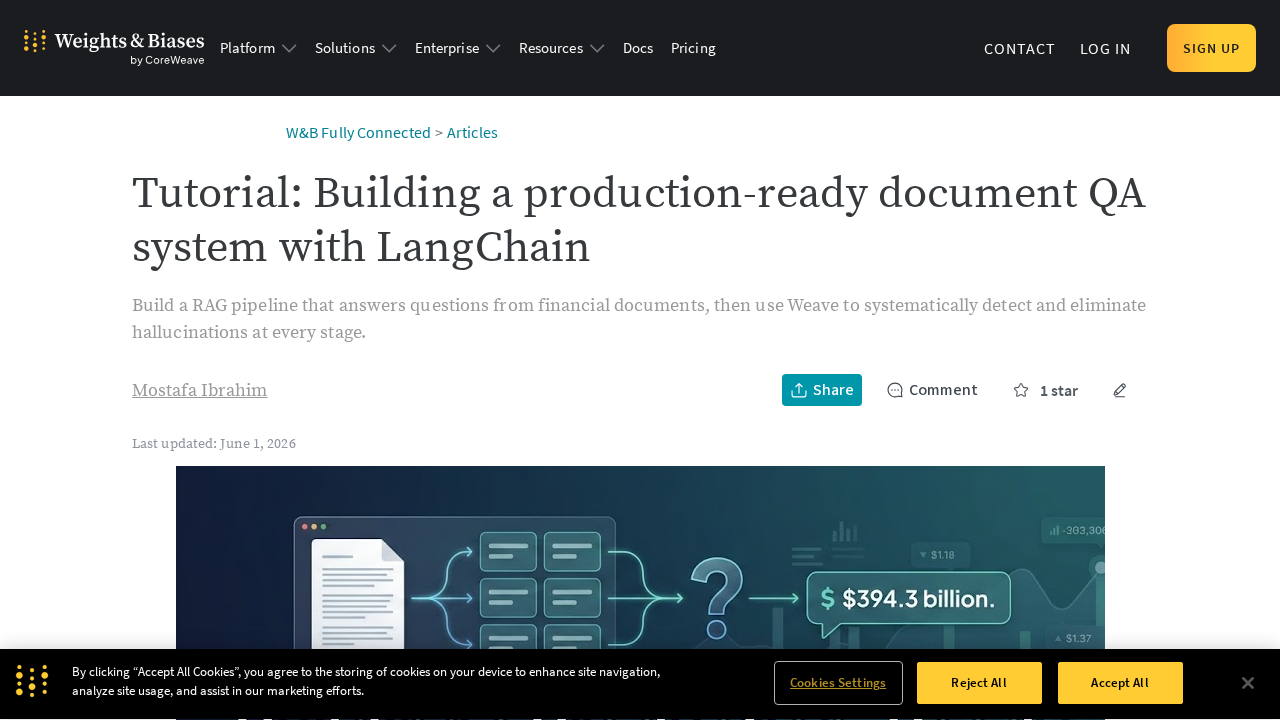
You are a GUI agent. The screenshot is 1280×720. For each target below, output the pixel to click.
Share (833, 390)
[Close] (1248, 683)
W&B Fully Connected (358, 132)
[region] (640, 684)
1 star (1059, 390)
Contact (1020, 48)
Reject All (978, 682)
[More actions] (1120, 390)
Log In (1106, 48)
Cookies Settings (838, 682)
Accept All (1119, 682)
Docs (638, 47)
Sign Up (1211, 48)
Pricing (693, 47)
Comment (943, 390)
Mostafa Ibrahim (200, 390)
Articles (472, 132)
